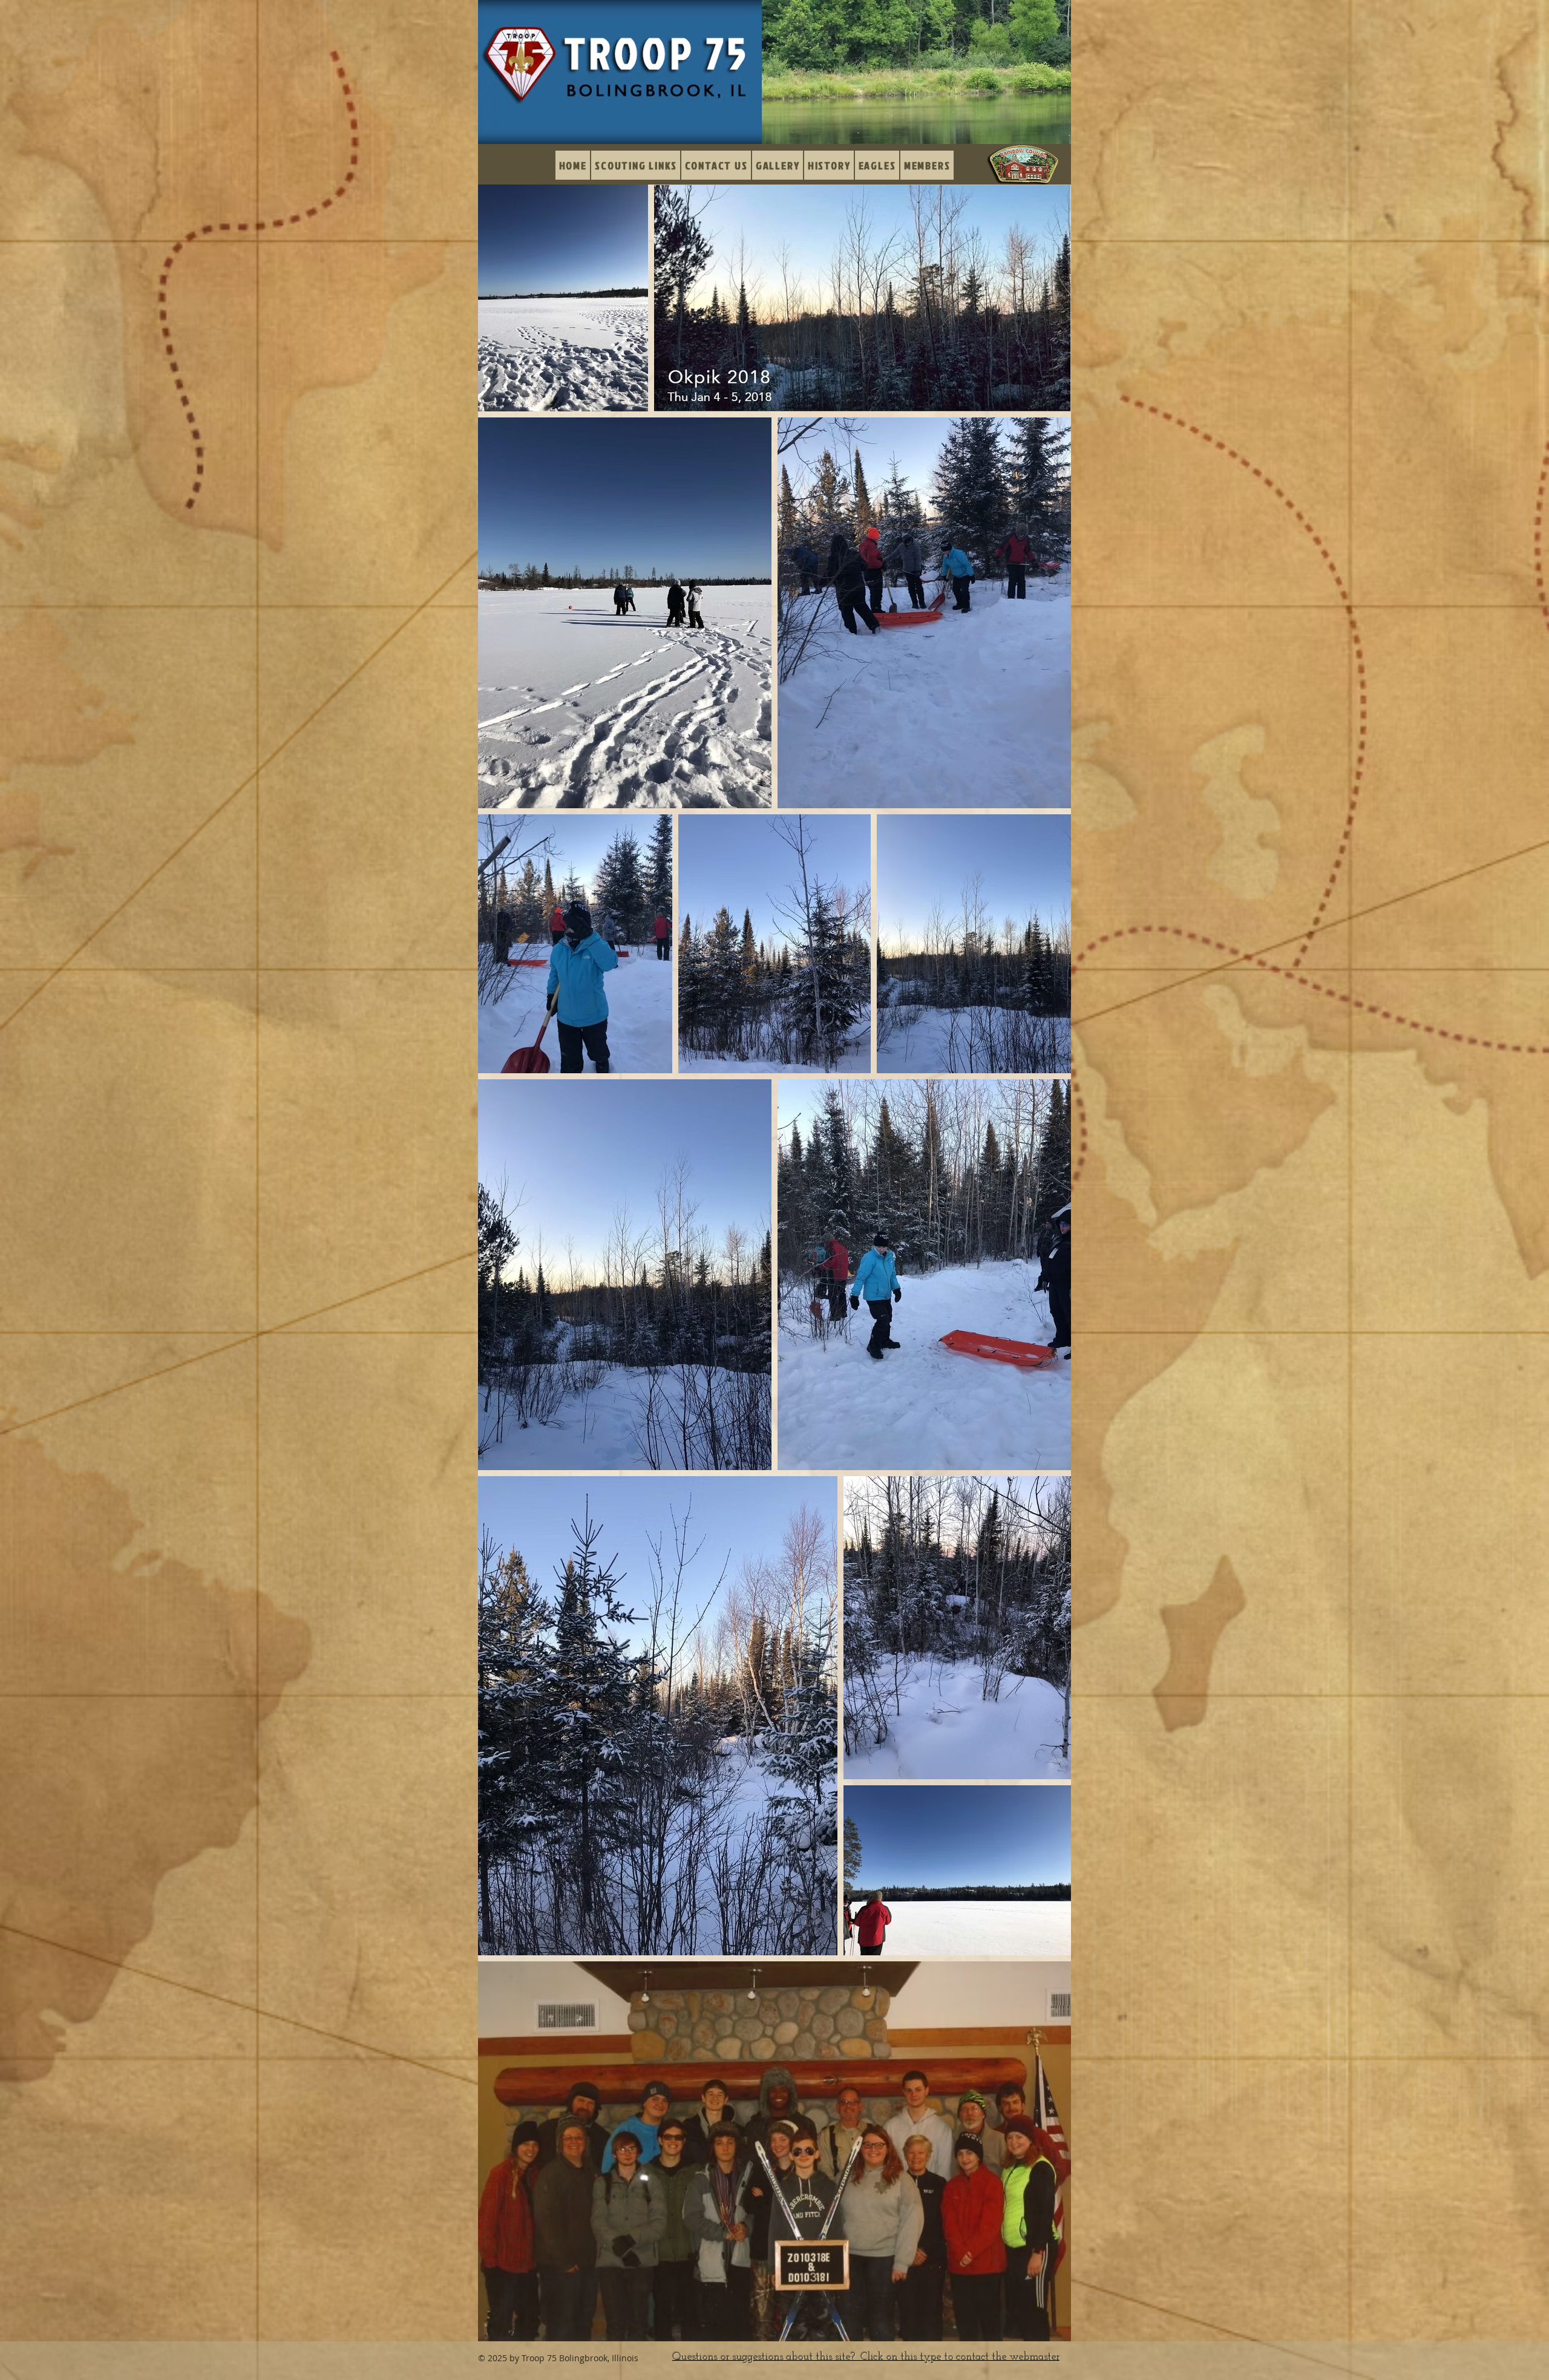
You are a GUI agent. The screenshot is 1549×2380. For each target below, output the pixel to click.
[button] (778, 165)
